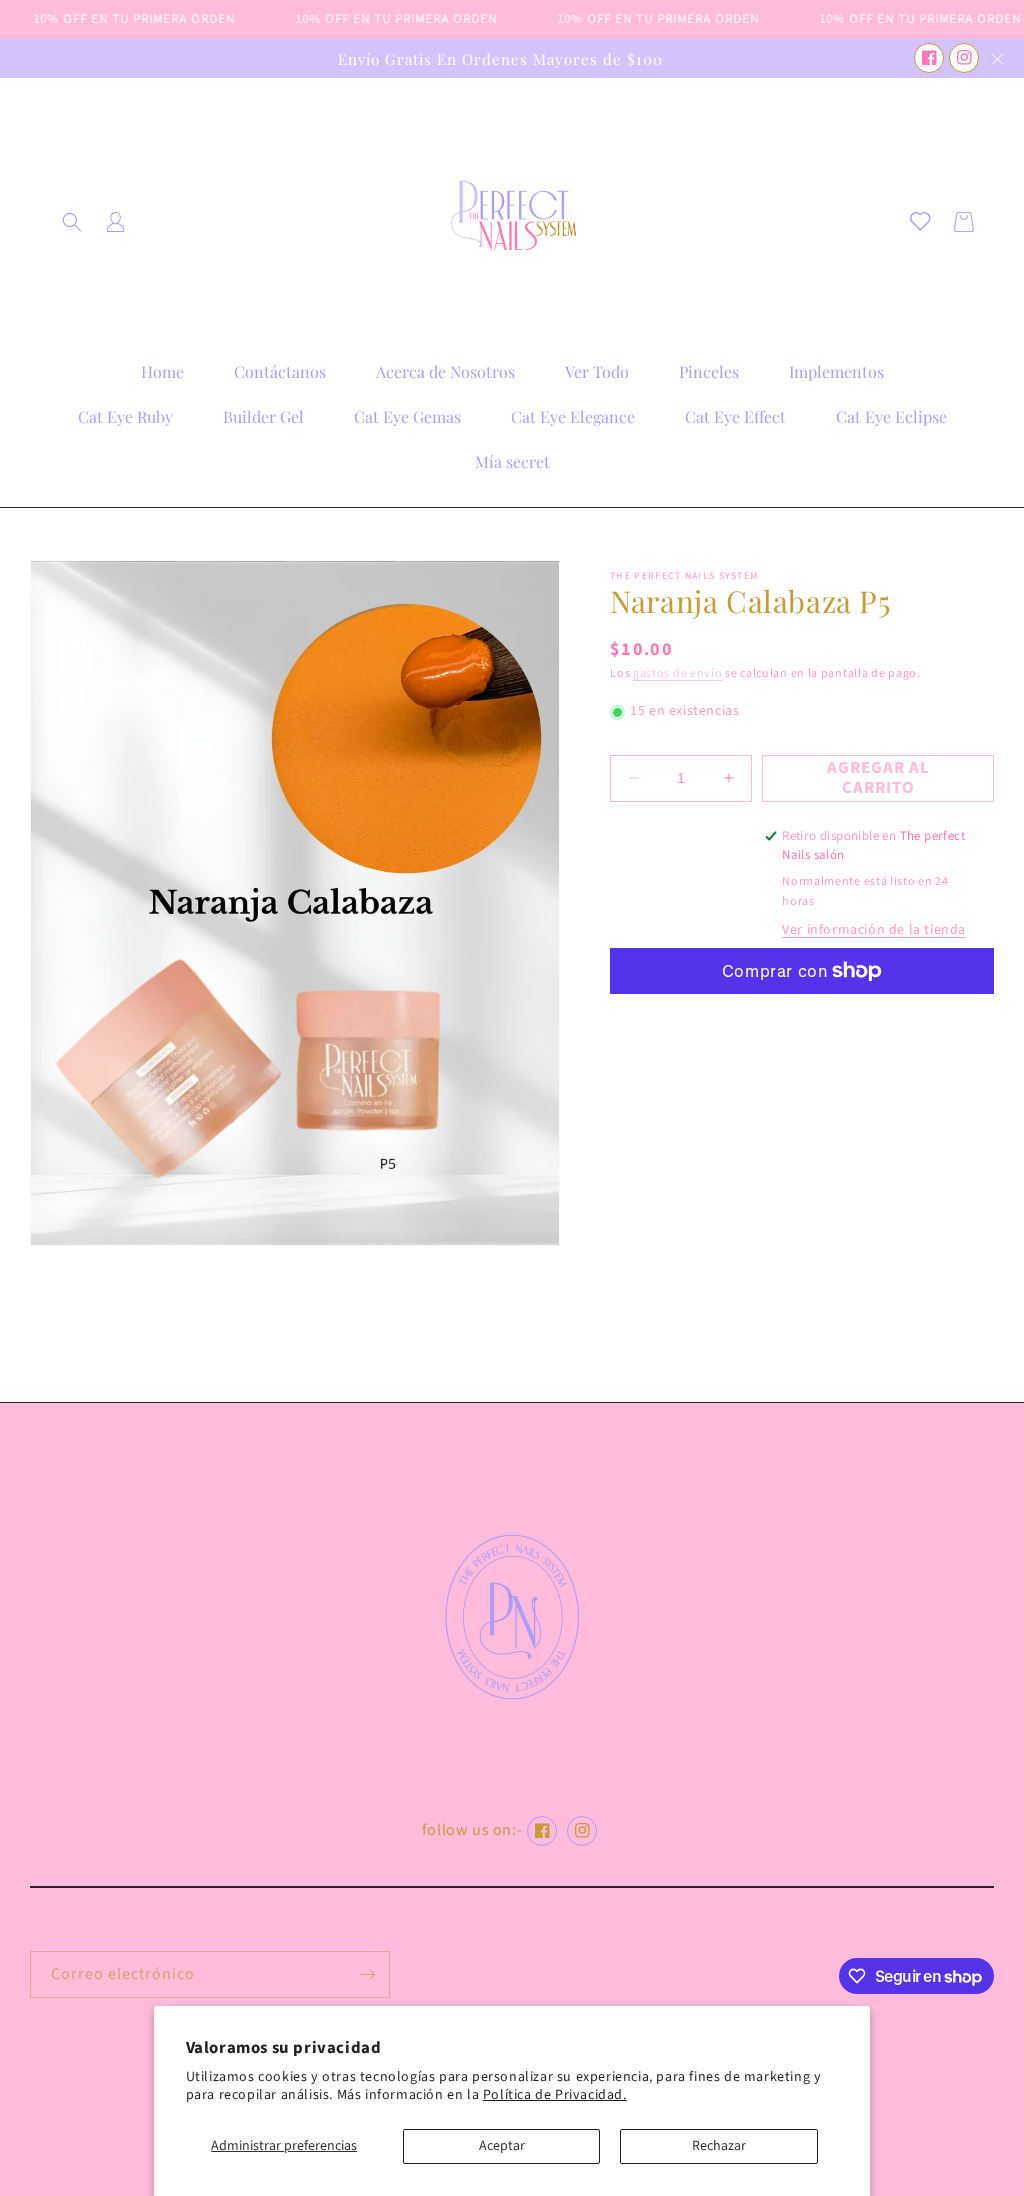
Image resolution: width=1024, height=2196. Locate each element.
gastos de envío (678, 673)
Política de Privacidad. (555, 2095)
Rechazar (719, 2146)
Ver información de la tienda (874, 930)
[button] (72, 222)
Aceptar (502, 2146)
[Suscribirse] (367, 1974)
